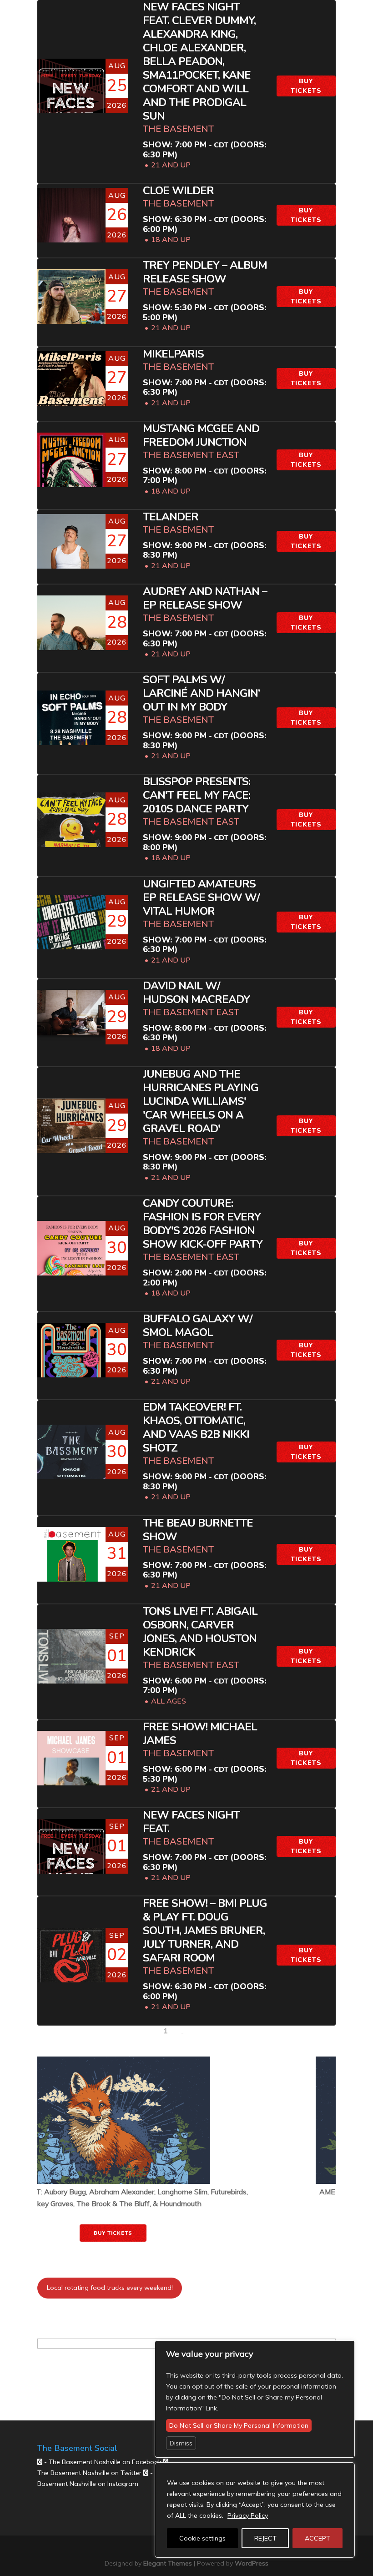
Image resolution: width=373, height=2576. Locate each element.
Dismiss (181, 2443)
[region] (255, 2510)
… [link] (183, 2031)
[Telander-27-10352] (71, 560)
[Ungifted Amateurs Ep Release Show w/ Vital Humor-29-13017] (71, 939)
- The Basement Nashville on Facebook (102, 2462)
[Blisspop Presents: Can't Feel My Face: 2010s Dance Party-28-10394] (71, 827)
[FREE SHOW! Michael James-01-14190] (71, 1775)
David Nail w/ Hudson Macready (196, 993)
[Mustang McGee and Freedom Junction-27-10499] (71, 478)
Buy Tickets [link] (187, 2222)
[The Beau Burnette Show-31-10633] (71, 1573)
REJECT (265, 2538)
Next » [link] (201, 2031)
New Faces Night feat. (191, 1822)
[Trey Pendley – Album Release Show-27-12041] (71, 312)
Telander (171, 517)
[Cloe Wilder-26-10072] (71, 239)
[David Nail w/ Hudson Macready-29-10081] (71, 1013)
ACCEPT (318, 2538)
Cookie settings (202, 2538)
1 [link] (166, 2031)
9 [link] (188, 2031)
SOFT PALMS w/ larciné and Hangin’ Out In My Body (201, 693)
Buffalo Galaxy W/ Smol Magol (198, 1326)
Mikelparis (173, 354)
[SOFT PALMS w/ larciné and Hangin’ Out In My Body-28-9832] (71, 736)
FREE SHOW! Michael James (200, 1734)
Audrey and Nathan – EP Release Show (205, 598)
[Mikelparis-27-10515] (71, 394)
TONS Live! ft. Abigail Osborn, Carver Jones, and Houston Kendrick (200, 1632)
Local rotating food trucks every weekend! (110, 2288)
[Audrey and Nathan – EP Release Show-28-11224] (71, 638)
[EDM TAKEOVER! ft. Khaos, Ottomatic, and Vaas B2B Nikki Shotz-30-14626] (71, 1470)
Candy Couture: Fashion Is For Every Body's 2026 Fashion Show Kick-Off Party (203, 1224)
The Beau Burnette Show (198, 1530)
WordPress (252, 2563)
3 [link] (177, 2031)
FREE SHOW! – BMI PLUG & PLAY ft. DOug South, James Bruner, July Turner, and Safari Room (205, 1931)
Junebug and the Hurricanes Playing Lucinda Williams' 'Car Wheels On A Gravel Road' (201, 1101)
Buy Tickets (306, 86)
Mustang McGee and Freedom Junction (201, 436)
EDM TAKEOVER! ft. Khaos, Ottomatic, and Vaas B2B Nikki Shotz (196, 1428)
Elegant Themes (168, 2563)
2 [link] (171, 2031)
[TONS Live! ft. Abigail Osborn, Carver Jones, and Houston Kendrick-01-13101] (71, 1672)
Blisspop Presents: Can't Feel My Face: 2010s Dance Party (197, 795)
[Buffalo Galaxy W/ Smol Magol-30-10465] (71, 1369)
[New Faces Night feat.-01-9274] (71, 1862)
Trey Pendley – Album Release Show (205, 272)
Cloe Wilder (178, 191)
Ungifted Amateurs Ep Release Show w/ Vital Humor (201, 898)
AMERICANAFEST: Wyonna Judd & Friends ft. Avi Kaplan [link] (187, 2192)
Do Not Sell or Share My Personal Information (239, 2425)
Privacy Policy (248, 2516)
